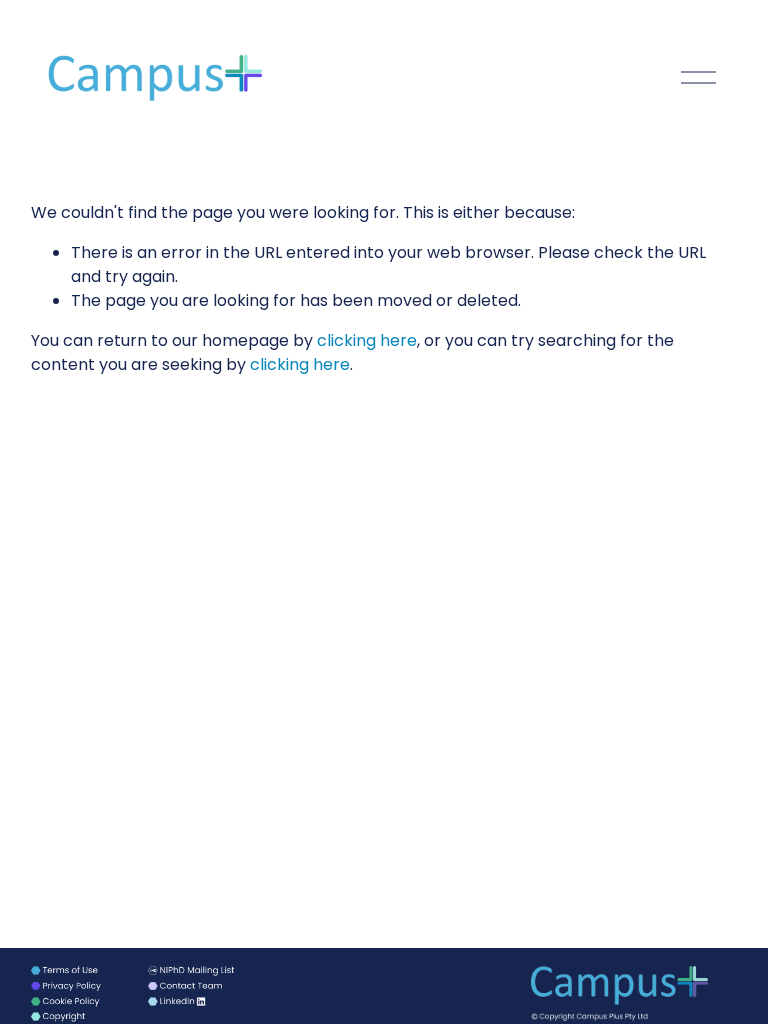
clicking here (367, 340)
